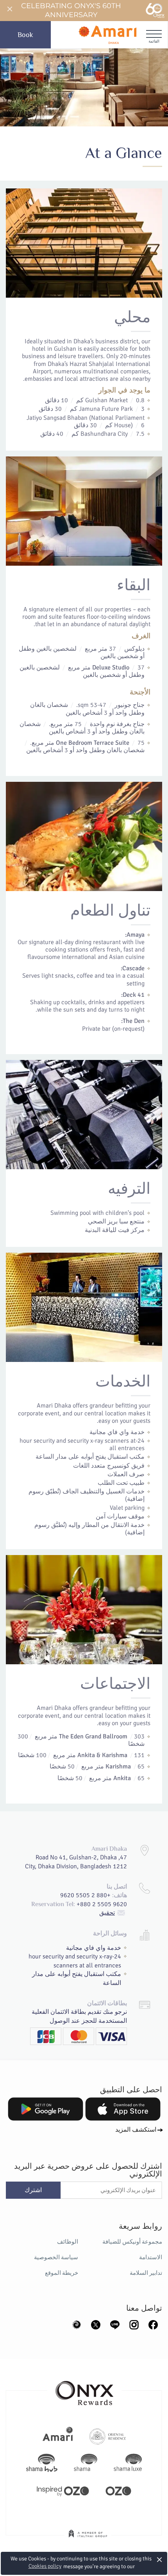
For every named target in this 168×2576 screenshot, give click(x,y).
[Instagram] (134, 2324)
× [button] (160, 2559)
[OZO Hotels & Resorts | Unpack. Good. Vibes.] (118, 2490)
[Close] (9, 9)
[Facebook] (153, 2324)
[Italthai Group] (88, 2539)
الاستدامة (151, 2257)
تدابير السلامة (146, 2273)
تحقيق (107, 1913)
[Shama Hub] (42, 2463)
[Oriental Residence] (108, 2436)
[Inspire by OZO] (63, 2490)
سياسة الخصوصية (56, 2257)
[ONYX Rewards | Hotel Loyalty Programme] (84, 2390)
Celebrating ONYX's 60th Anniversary (71, 10)
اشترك (33, 2190)
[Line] (115, 2324)
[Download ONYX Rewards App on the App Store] (123, 2109)
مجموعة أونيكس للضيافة (132, 2242)
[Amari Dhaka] (107, 35)
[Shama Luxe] (128, 2463)
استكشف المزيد (136, 2130)
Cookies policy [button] (45, 2566)
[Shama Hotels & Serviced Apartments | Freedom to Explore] (86, 2463)
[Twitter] (96, 2324)
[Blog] (77, 2324)
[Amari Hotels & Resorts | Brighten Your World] (58, 2436)
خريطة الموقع (62, 2273)
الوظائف (68, 2242)
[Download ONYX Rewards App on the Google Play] (46, 2109)
